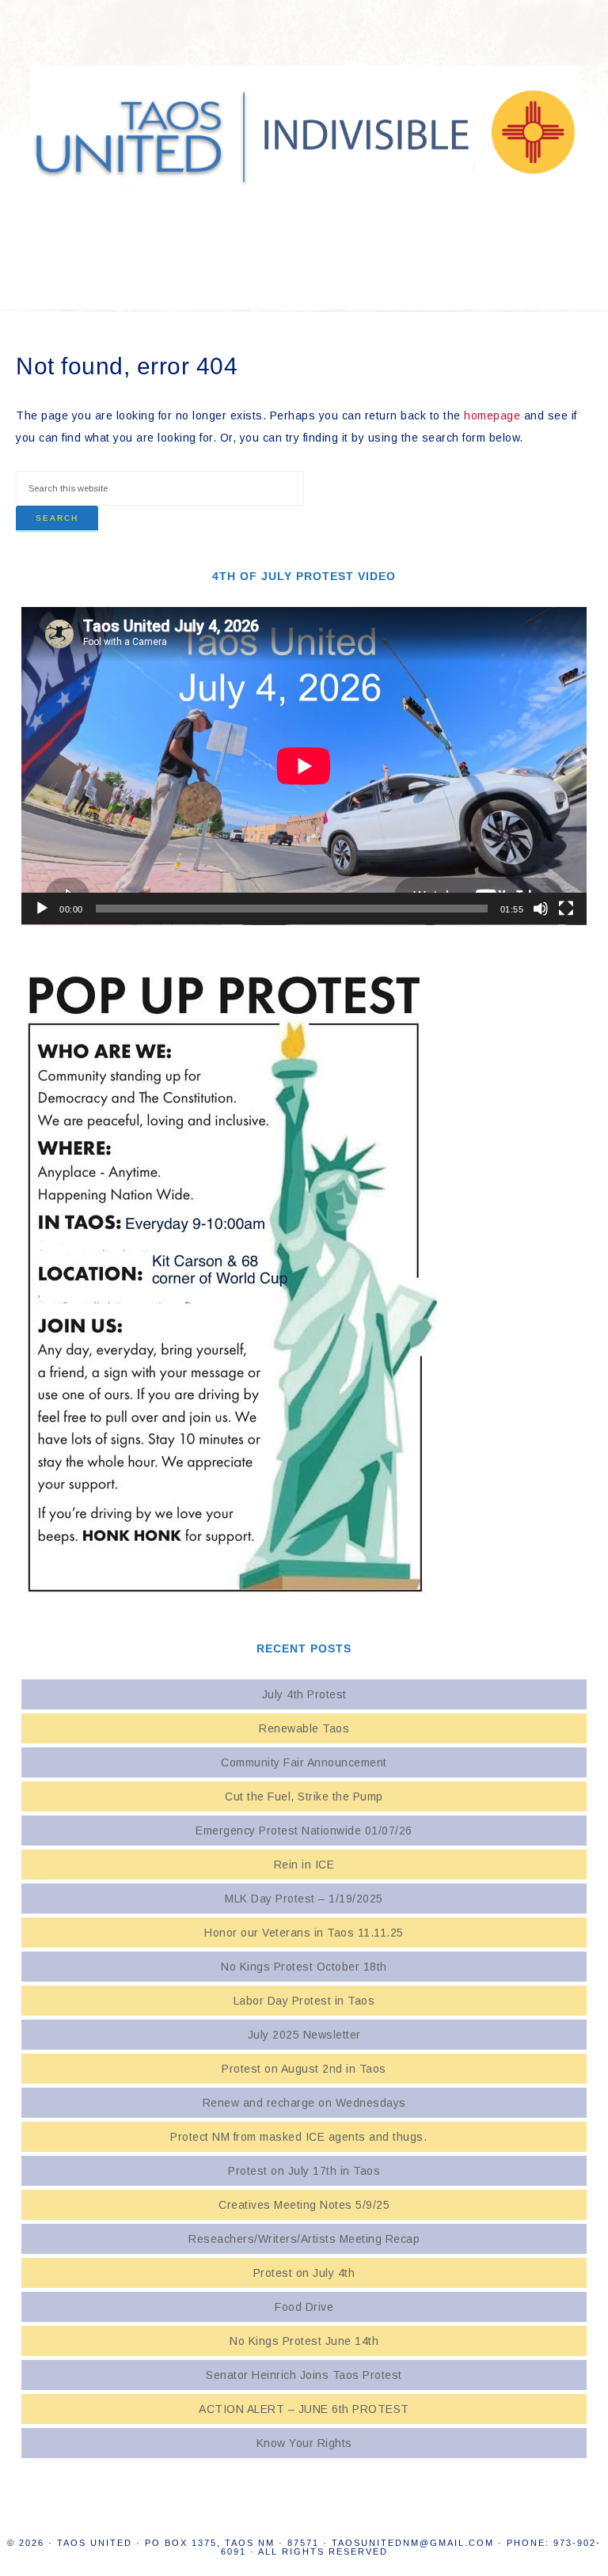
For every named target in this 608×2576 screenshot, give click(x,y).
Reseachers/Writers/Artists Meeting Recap (304, 2239)
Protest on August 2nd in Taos (304, 2069)
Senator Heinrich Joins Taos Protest (304, 2375)
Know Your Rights (304, 2443)
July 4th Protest (304, 1694)
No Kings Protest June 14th (304, 2341)
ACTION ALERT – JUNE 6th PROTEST (304, 2409)
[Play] (42, 909)
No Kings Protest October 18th (304, 1967)
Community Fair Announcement (304, 1762)
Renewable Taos (304, 1728)
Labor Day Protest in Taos (304, 2001)
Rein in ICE (304, 1865)
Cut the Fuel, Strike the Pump (304, 1796)
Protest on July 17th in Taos (304, 2171)
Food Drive (304, 2307)
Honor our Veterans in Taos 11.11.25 (304, 1933)
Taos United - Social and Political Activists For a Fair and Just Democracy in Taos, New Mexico (304, 135)
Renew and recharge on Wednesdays (304, 2103)
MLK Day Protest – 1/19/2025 (304, 1899)
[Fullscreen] (566, 909)
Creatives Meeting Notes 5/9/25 (304, 2205)
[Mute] (541, 909)
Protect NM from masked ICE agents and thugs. (304, 2137)
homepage (492, 415)
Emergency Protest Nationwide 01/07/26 (304, 1831)
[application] (304, 766)
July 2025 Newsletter (304, 2035)
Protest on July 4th (304, 2273)
